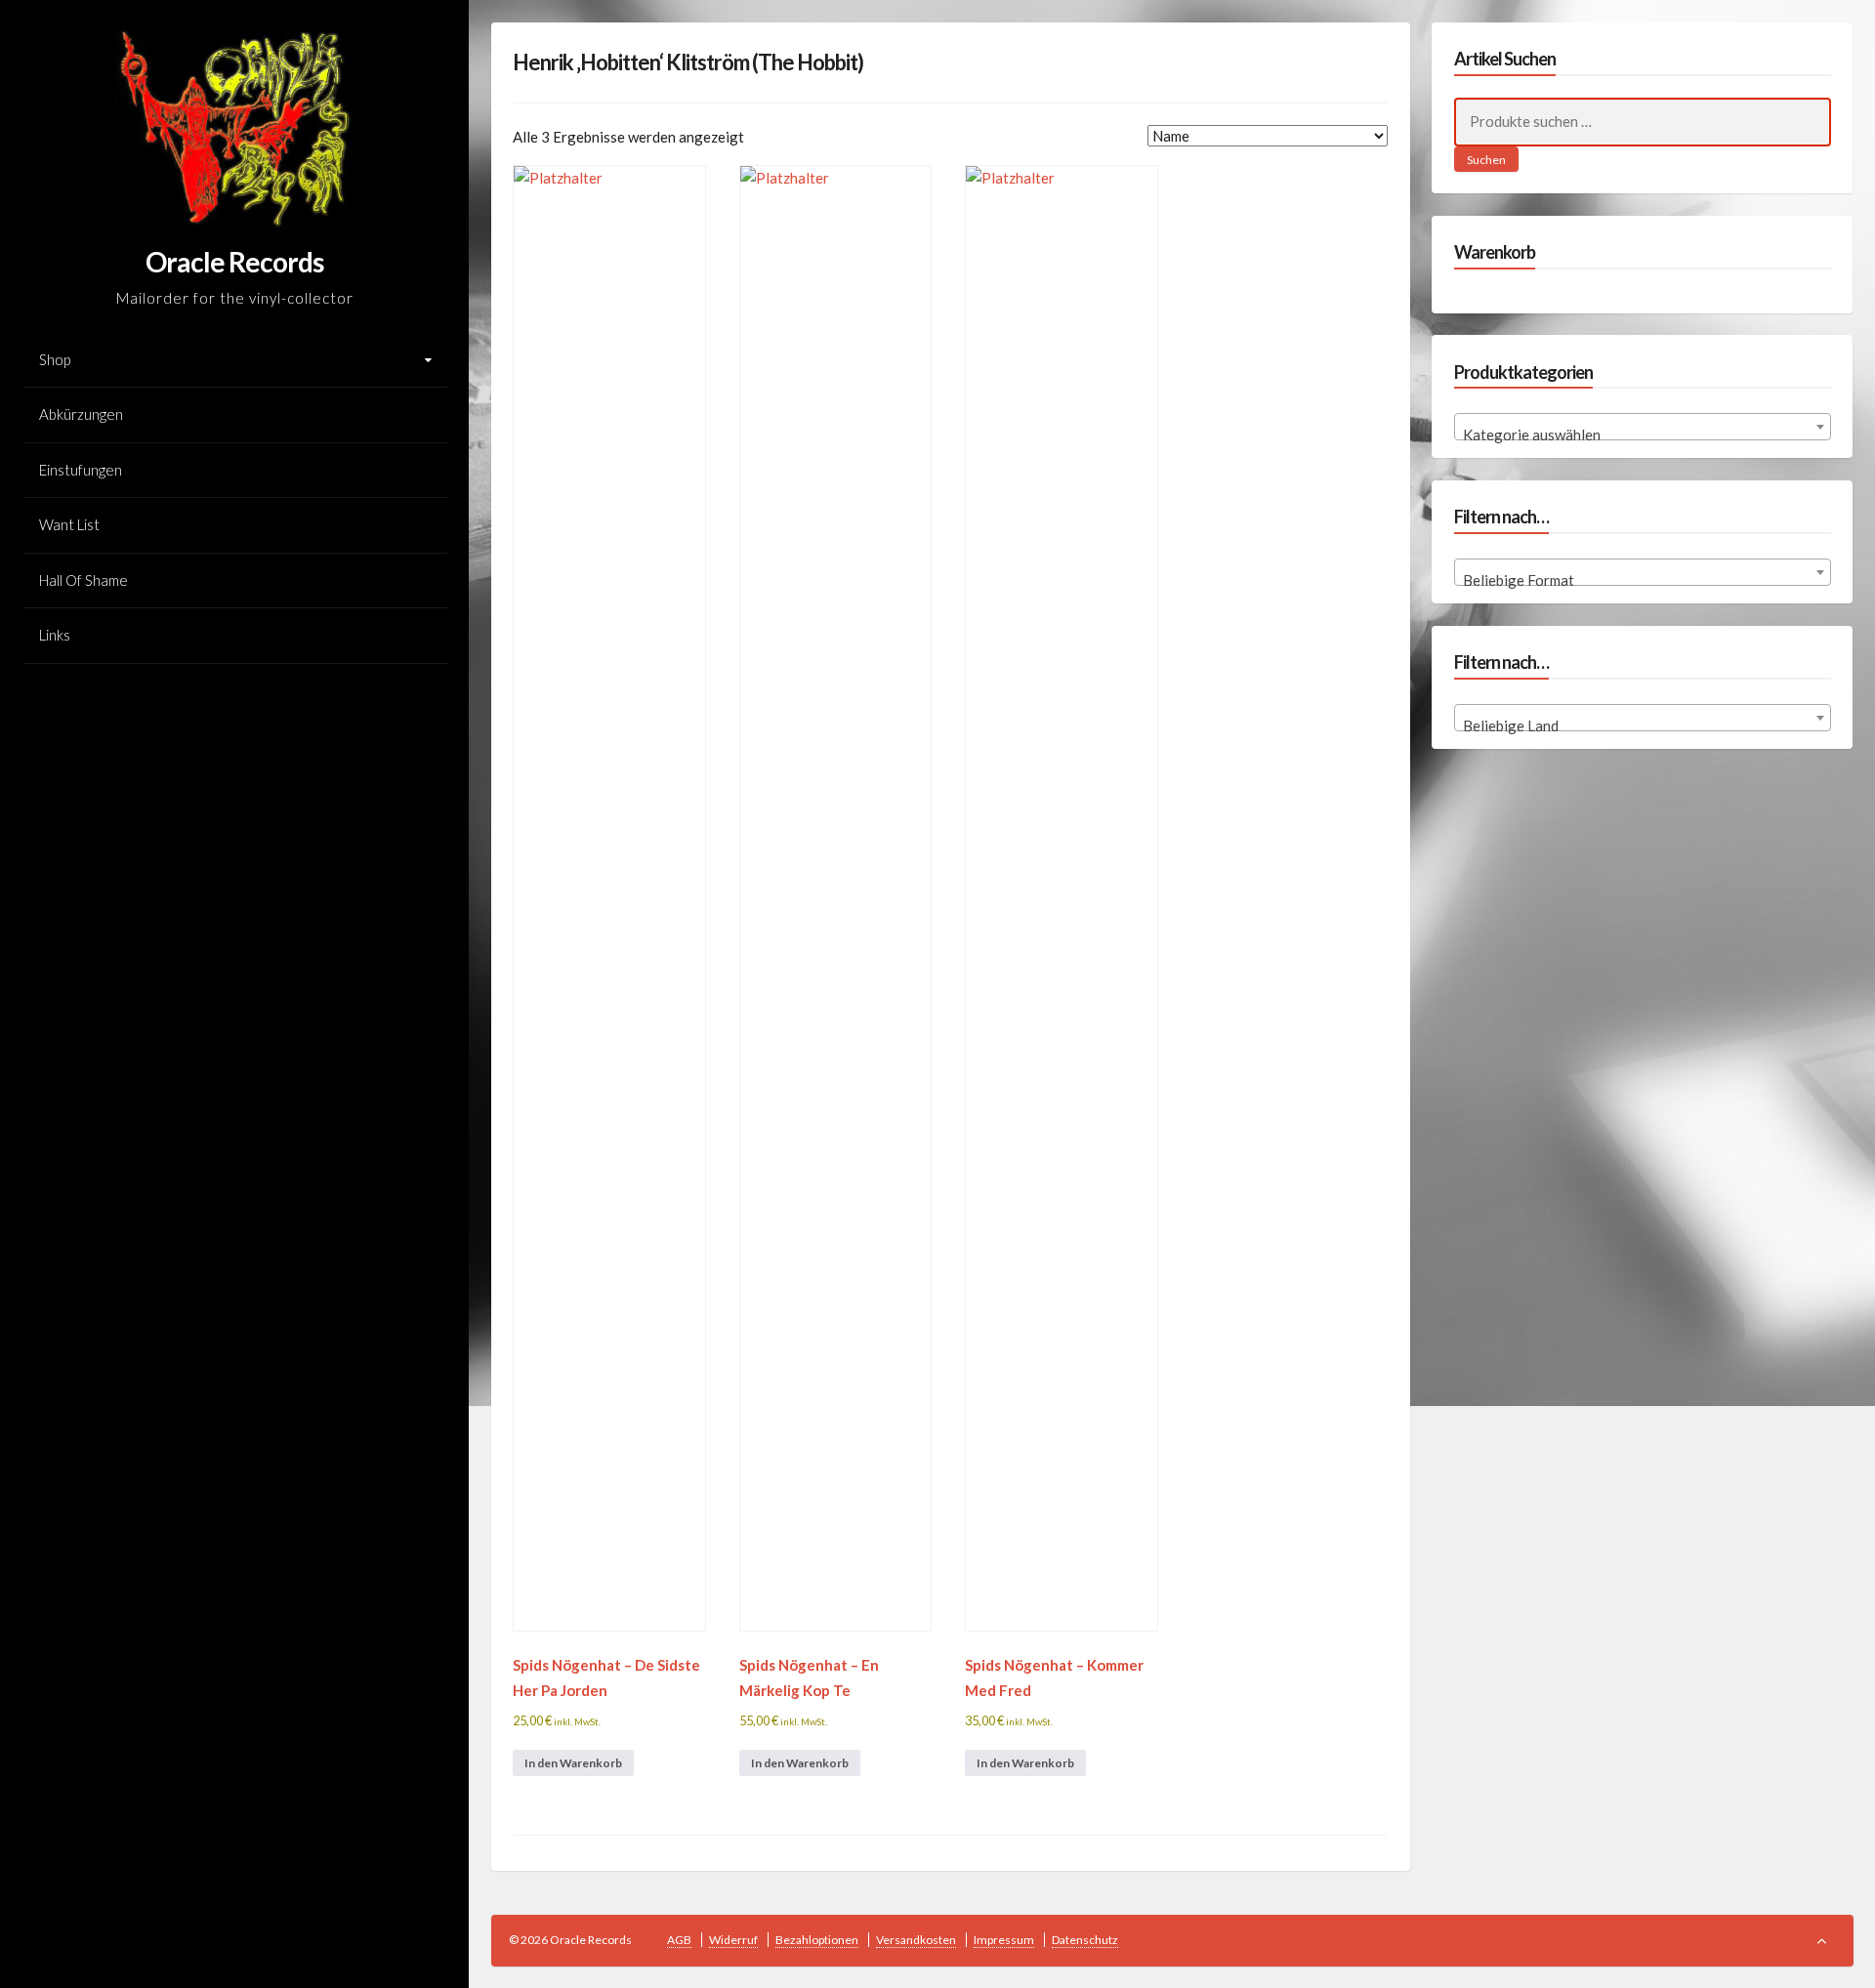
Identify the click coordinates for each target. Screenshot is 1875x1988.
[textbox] (1643, 435)
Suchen (1486, 160)
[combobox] (1643, 427)
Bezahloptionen (817, 1940)
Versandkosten (916, 1940)
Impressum (1004, 1940)
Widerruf (733, 1940)
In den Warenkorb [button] (573, 1763)
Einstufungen (81, 470)
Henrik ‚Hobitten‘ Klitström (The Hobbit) (688, 62)
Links (55, 635)
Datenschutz (1085, 1940)
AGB (679, 1940)
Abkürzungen (81, 414)
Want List (69, 524)
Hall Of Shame (83, 580)
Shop (55, 359)
